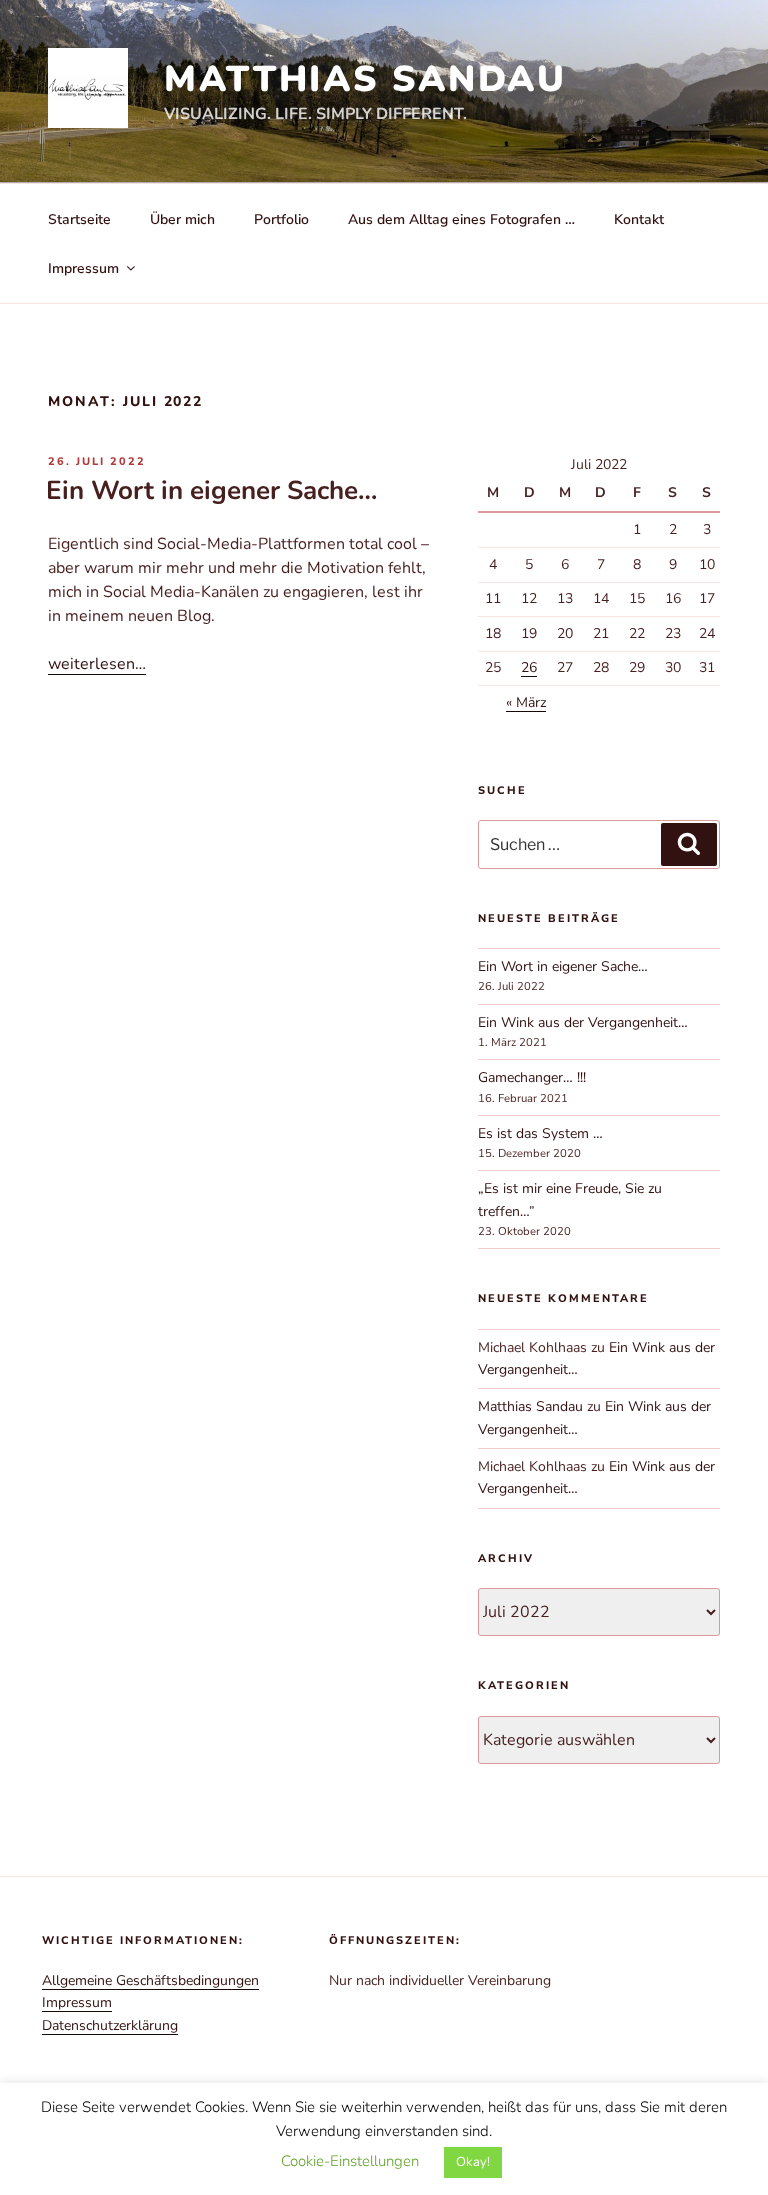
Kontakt (639, 219)
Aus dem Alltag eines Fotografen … (461, 219)
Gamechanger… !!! (532, 1077)
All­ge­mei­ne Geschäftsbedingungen (150, 1980)
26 (529, 667)
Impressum (83, 268)
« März (526, 702)
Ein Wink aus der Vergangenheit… (583, 1022)
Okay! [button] (473, 2162)
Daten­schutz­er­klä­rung (110, 2025)
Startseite (79, 219)
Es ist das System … (540, 1133)
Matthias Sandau (365, 79)
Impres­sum (77, 2002)
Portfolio (281, 219)
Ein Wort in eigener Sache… (211, 490)
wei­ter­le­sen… (97, 664)
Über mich (182, 219)
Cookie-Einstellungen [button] (350, 2161)
